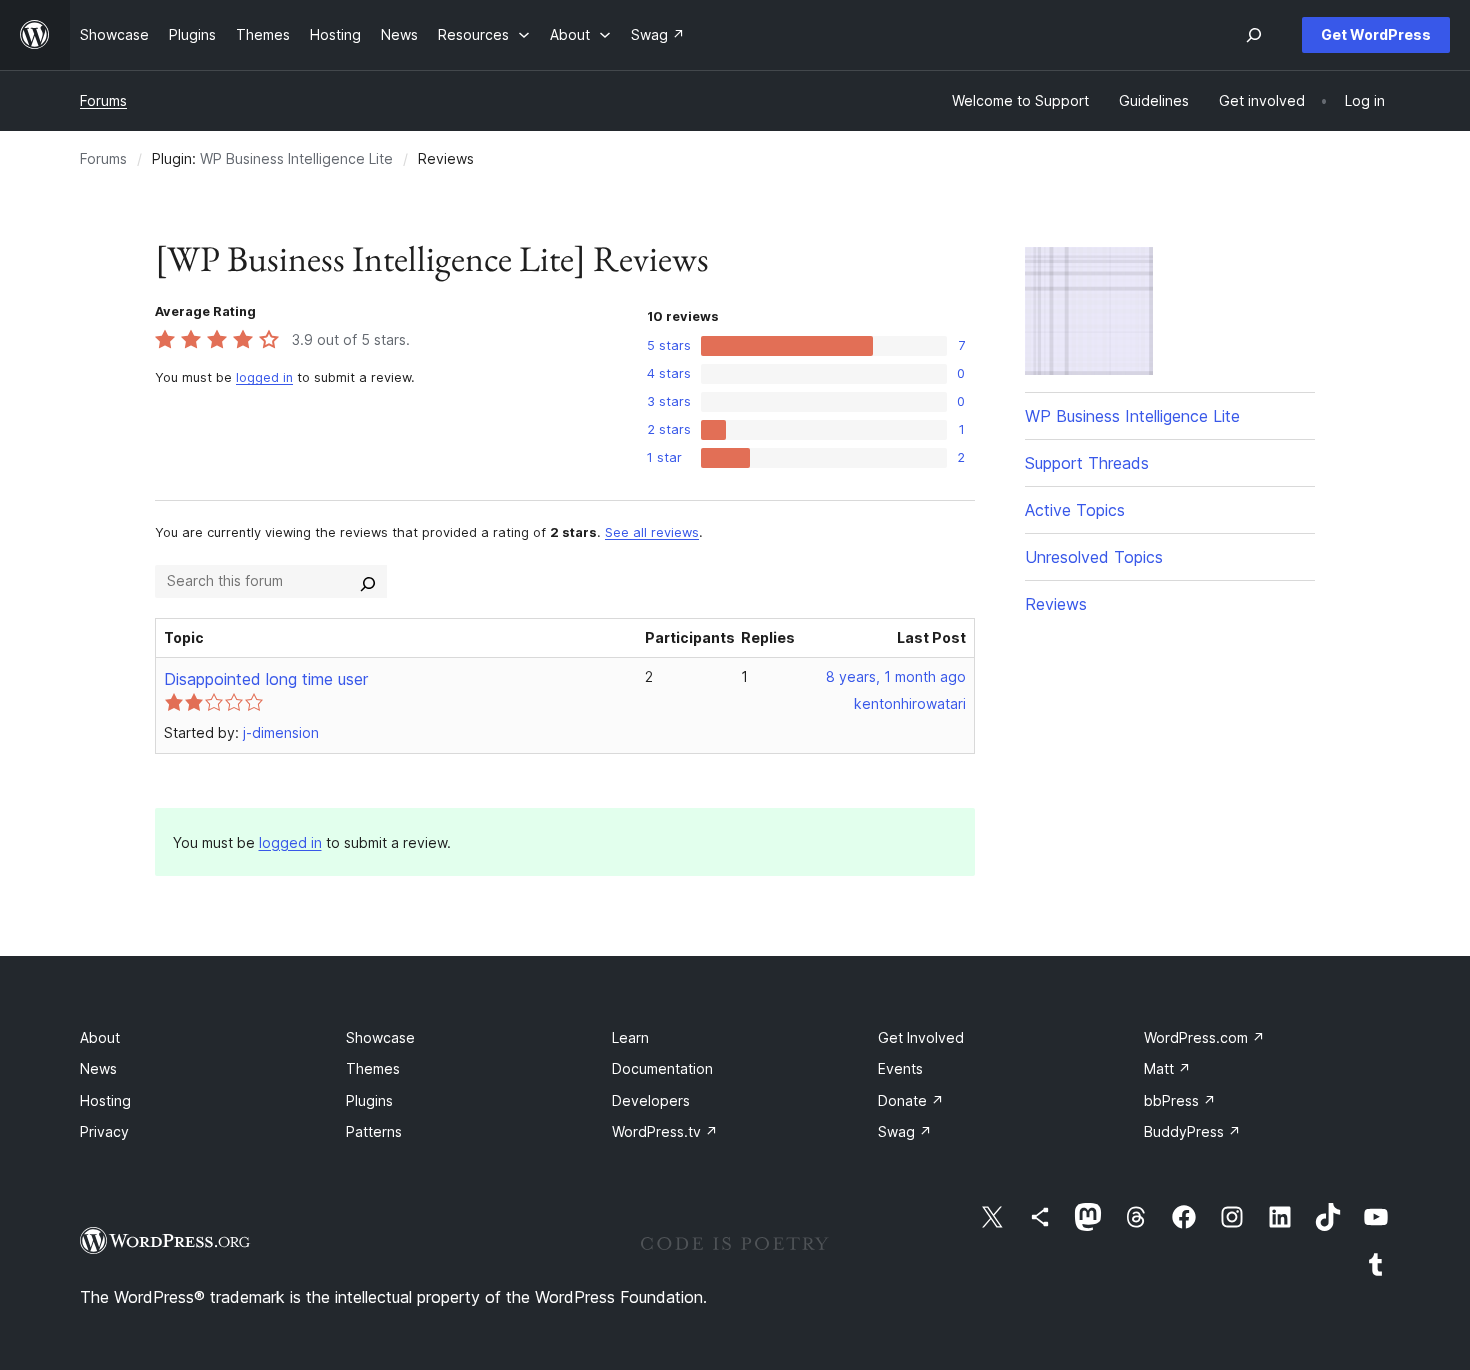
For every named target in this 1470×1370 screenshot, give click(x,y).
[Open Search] (1254, 35)
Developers (651, 1100)
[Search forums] (368, 581)
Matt (1167, 1068)
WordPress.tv (665, 1131)
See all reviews (652, 532)
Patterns (374, 1131)
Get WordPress (1376, 34)
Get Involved (921, 1037)
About (100, 1037)
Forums (103, 100)
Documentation (662, 1068)
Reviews (1056, 604)
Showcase (380, 1037)
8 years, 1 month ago (896, 676)
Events (900, 1068)
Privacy (104, 1131)
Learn (630, 1037)
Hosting (105, 1100)
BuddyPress (1192, 1131)
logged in (264, 377)
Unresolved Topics (1094, 557)
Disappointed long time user (266, 679)
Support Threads (1087, 463)
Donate (911, 1100)
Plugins (369, 1100)
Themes (373, 1068)
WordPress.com (1204, 1037)
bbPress (1180, 1100)
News (98, 1068)
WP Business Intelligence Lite (296, 158)
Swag (905, 1131)
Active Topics (1075, 510)
